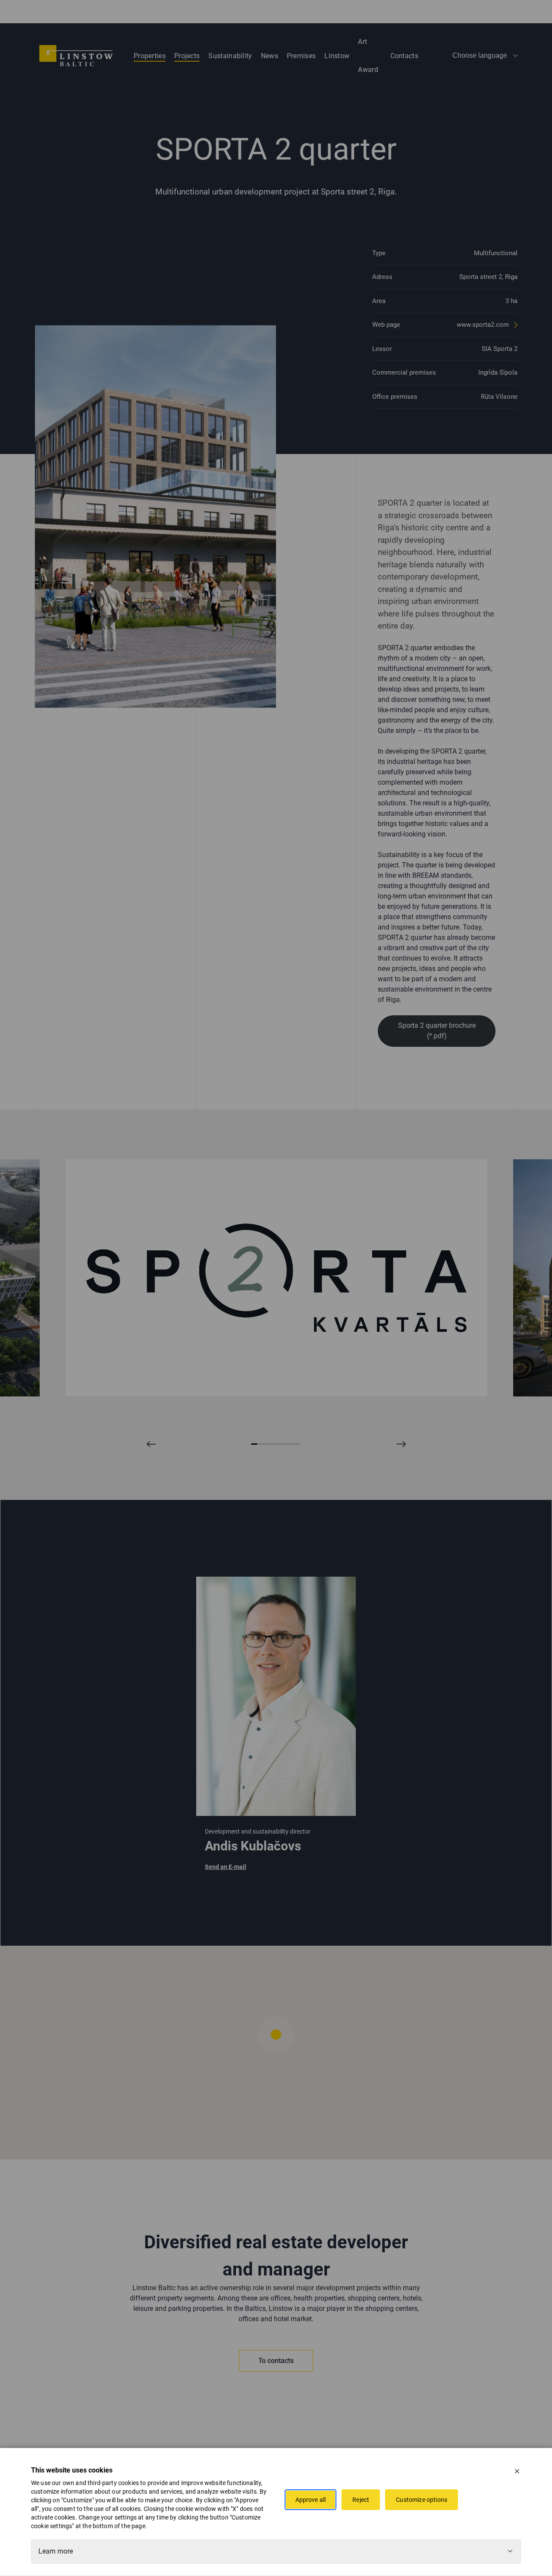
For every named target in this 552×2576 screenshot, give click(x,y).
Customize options (422, 2500)
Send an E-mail (226, 1867)
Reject (361, 2500)
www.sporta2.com (484, 325)
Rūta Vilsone (499, 397)
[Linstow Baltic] (76, 56)
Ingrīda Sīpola (498, 372)
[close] (517, 2471)
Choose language (480, 55)
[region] (276, 2053)
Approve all (311, 2500)
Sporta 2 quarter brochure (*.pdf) (437, 1031)
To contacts (276, 2361)
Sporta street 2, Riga (488, 277)
